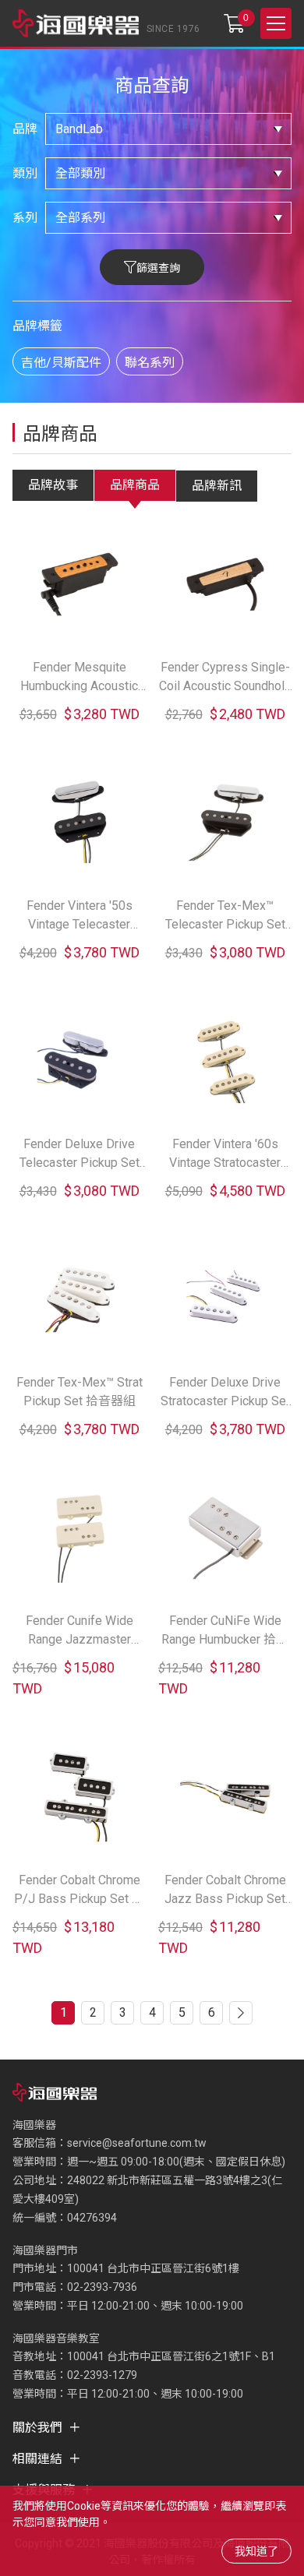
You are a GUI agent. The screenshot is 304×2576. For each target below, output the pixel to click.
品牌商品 (135, 485)
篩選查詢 (158, 268)
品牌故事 (53, 485)
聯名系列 (150, 363)
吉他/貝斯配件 (61, 363)
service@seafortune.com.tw (137, 2143)
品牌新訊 (217, 486)
